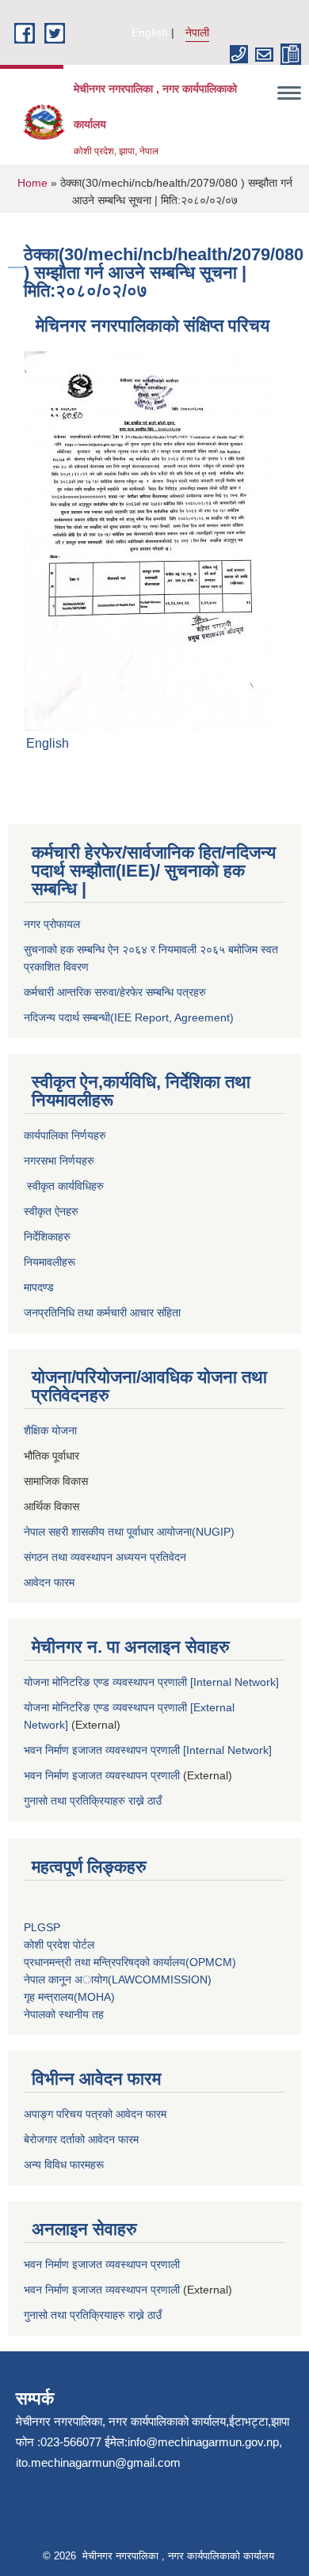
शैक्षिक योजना (52, 1430)
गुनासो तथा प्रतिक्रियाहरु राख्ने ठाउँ (96, 1801)
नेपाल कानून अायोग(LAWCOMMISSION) (118, 1979)
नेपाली (197, 32)
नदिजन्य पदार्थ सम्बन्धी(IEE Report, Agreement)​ (129, 1017)
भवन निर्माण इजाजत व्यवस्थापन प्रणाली (102, 1775)
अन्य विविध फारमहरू (65, 2165)
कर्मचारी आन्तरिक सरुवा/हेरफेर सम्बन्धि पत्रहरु (115, 992)
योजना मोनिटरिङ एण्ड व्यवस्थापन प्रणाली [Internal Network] (151, 1682)
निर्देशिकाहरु (49, 1237)
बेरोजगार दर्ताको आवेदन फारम (81, 2139)
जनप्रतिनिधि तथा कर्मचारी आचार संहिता (102, 1313)
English (150, 32)
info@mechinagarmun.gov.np (203, 2442)
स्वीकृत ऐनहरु (53, 1211)
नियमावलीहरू (50, 1262)
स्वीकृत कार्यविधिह (60, 1186)
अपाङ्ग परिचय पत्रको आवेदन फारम (95, 2114)
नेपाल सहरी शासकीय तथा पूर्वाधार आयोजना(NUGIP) (129, 1532)
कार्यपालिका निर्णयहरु (65, 1135)
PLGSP (44, 1927)
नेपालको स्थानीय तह (64, 2014)
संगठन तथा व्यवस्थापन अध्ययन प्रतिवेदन (105, 1557)
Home (32, 183)
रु (102, 1186)
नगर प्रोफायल (53, 924)
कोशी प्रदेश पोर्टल (59, 1945)
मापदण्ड (39, 1287)
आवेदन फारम (49, 1582)
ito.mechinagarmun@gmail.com (98, 2462)
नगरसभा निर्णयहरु (59, 1161)
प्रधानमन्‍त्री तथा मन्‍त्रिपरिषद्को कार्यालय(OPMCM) (130, 1962)
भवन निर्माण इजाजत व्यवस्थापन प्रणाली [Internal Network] (148, 1750)
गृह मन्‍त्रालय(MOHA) (69, 1997)
